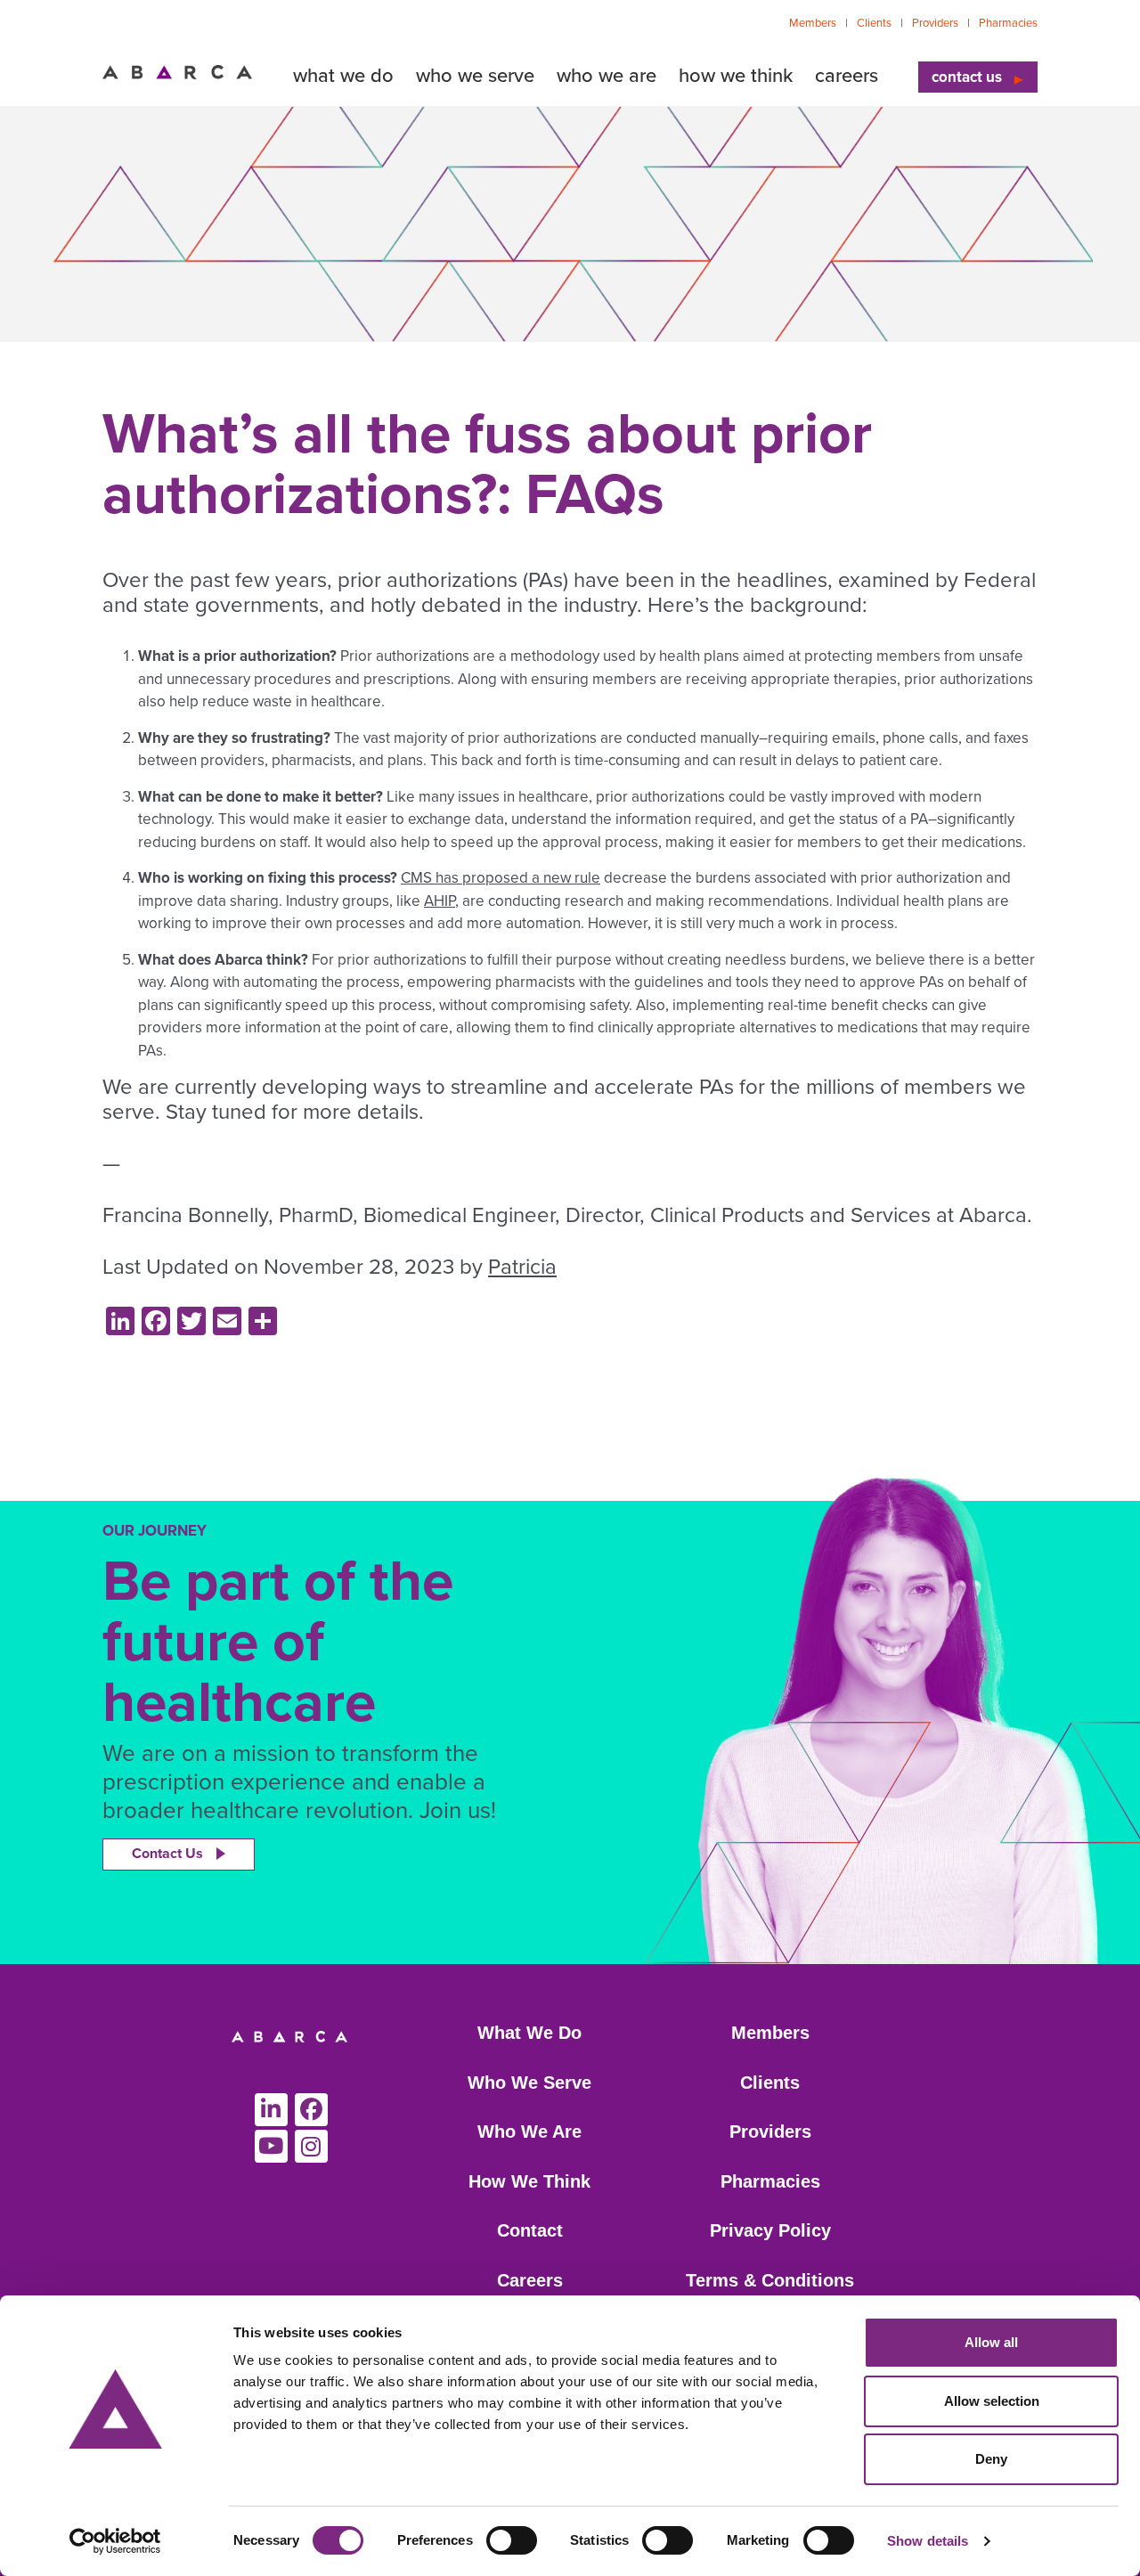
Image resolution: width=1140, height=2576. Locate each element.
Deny (991, 2459)
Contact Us (167, 1854)
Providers (935, 23)
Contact (530, 2230)
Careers (530, 2280)
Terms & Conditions (770, 2280)
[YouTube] (271, 2146)
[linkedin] (271, 2110)
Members (813, 23)
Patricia (522, 1267)
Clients (874, 23)
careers (847, 76)
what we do (343, 76)
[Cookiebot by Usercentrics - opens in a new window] (115, 2541)
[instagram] (311, 2146)
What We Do (529, 2033)
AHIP (440, 901)
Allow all (991, 2342)
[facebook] (311, 2110)
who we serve (475, 76)
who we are (607, 76)
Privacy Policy (770, 2230)
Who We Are (529, 2132)
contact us (967, 77)
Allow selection (992, 2401)
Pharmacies (1008, 23)
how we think (736, 76)
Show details (928, 2541)
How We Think (529, 2181)
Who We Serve (529, 2083)
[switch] (512, 2540)
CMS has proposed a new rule (501, 878)
